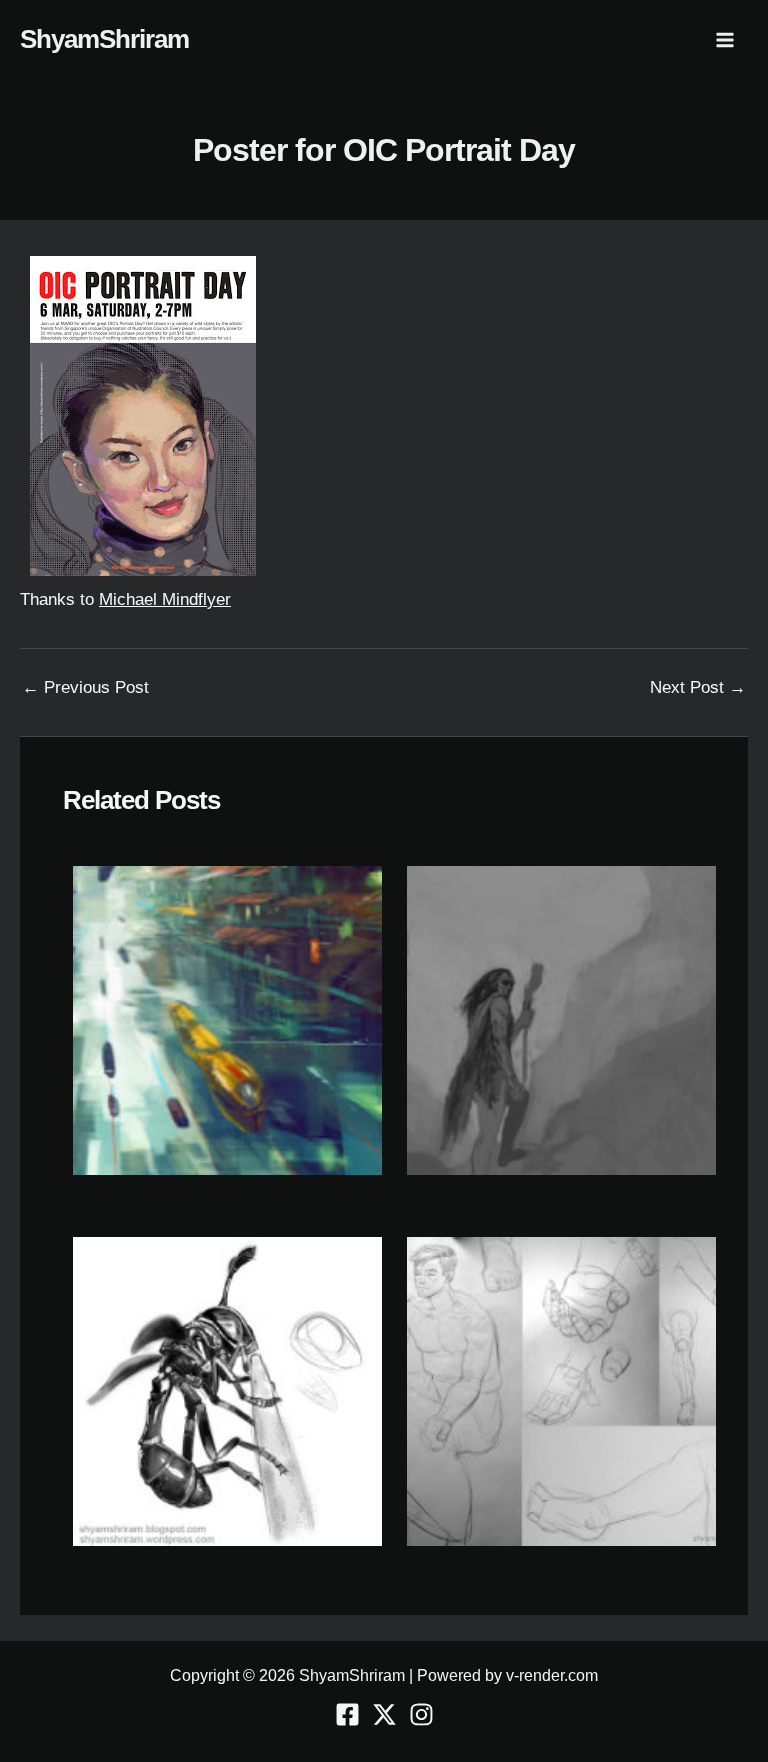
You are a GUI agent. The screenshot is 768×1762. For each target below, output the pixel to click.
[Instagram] (421, 1714)
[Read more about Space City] (227, 1019)
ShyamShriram (104, 39)
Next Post (698, 687)
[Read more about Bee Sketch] (227, 1390)
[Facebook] (347, 1714)
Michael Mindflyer (165, 599)
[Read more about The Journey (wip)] (561, 1019)
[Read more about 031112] (561, 1390)
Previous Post (85, 687)
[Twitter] (384, 1714)
